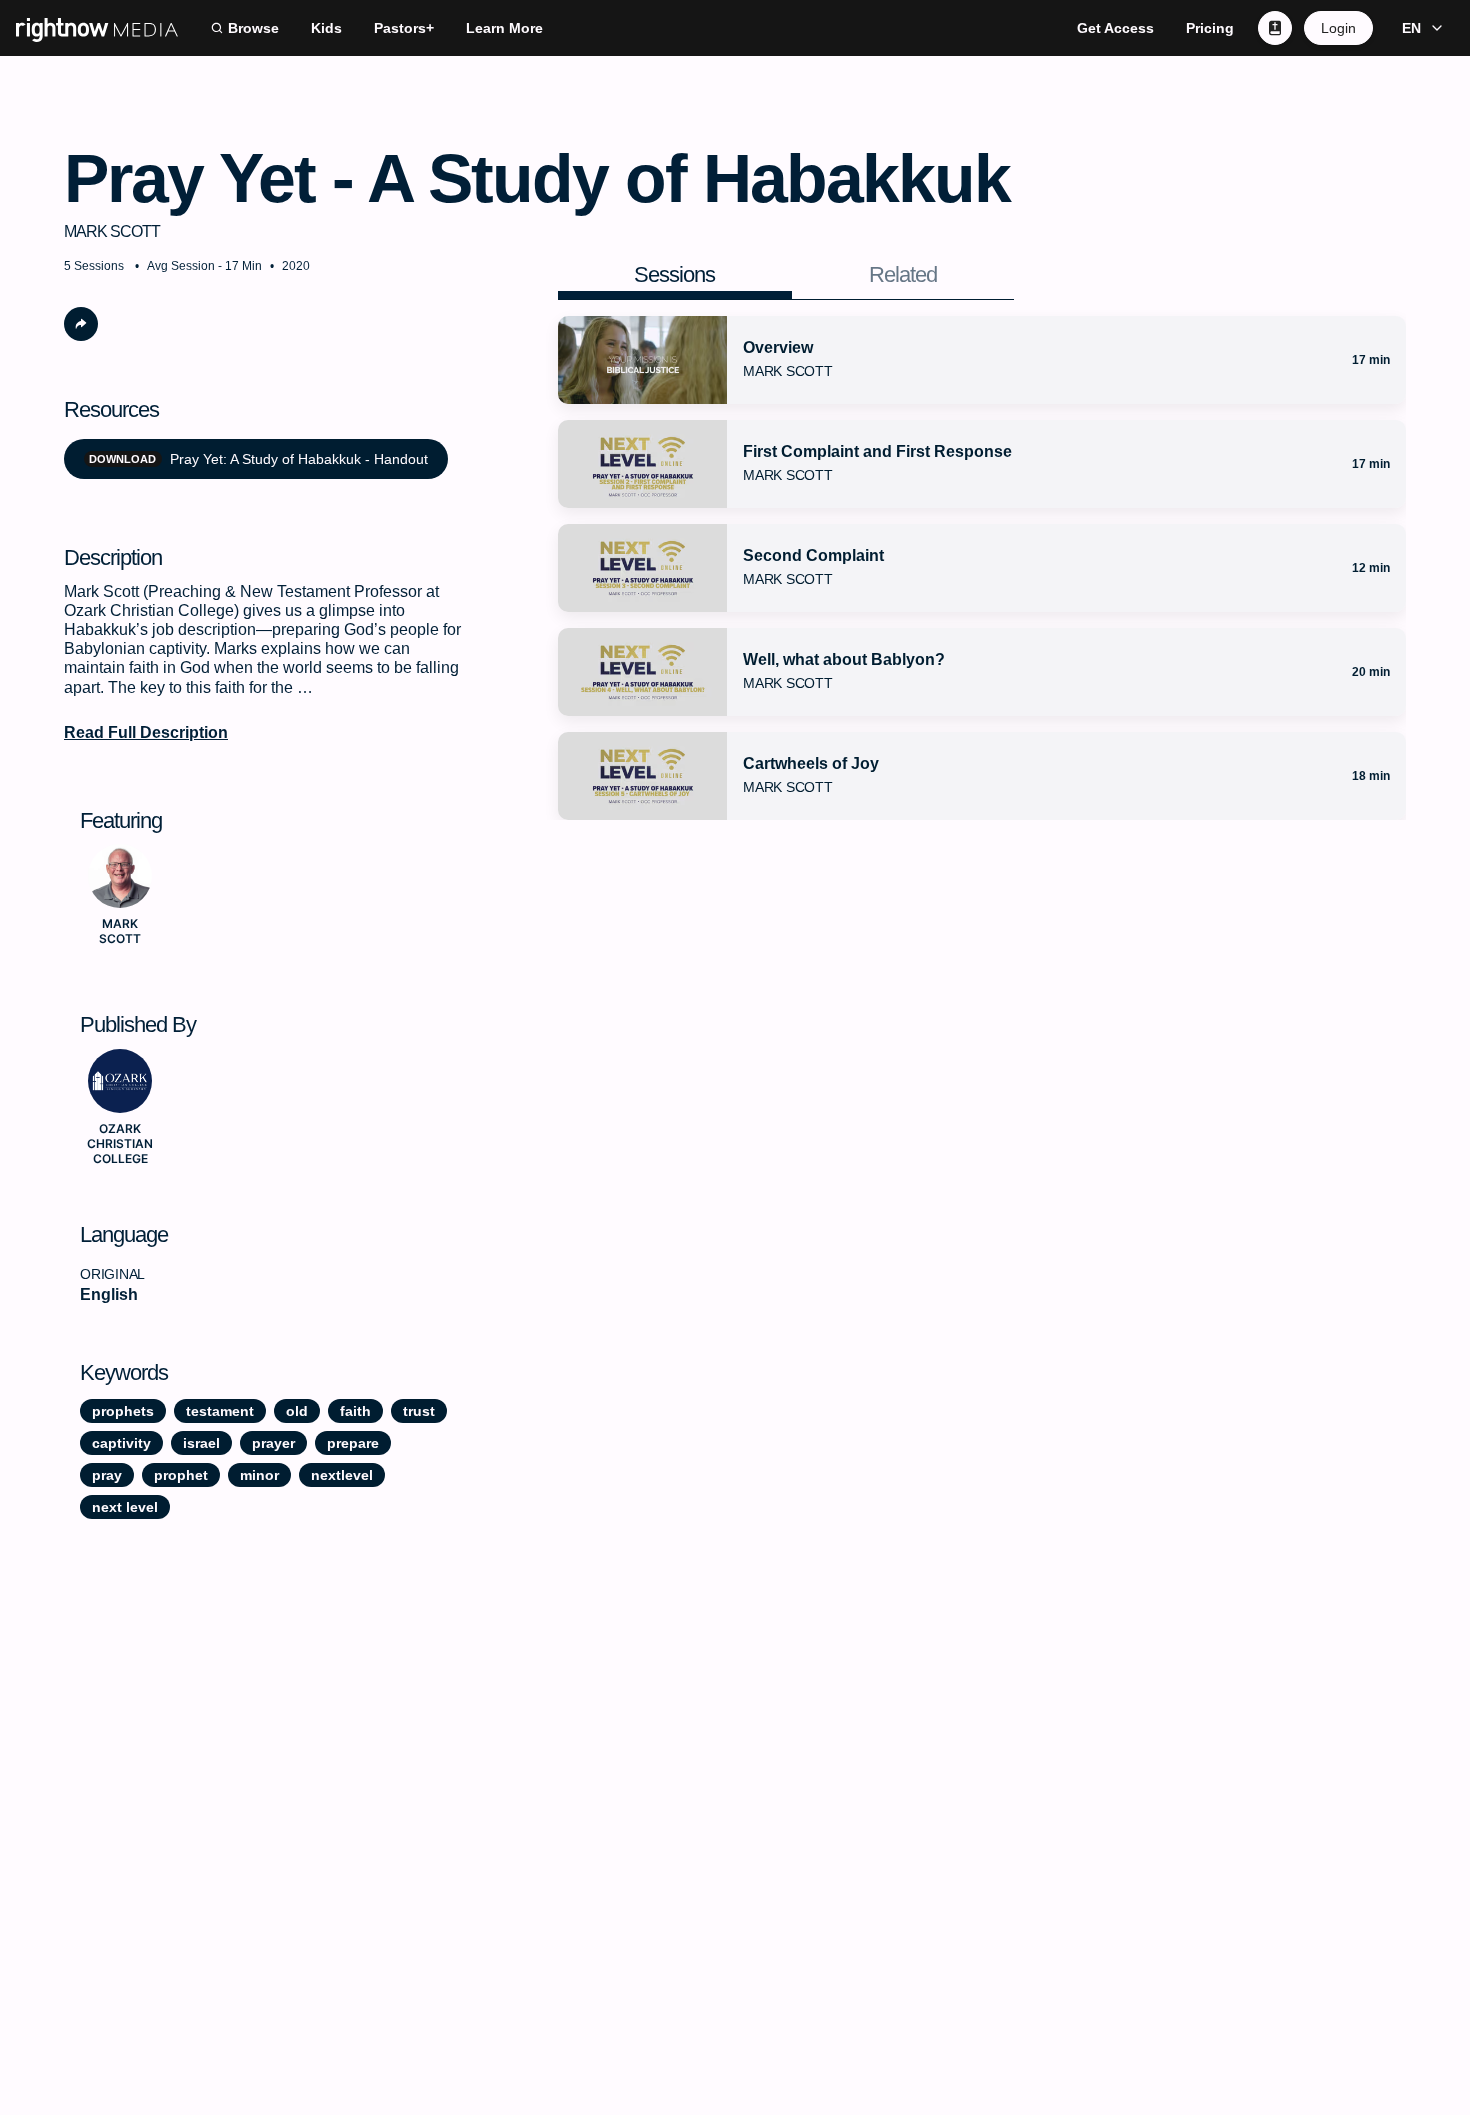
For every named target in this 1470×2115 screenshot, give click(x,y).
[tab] (675, 275)
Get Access (1115, 28)
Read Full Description (146, 732)
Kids (326, 28)
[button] (1419, 28)
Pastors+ (404, 28)
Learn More (504, 28)
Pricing (1210, 28)
